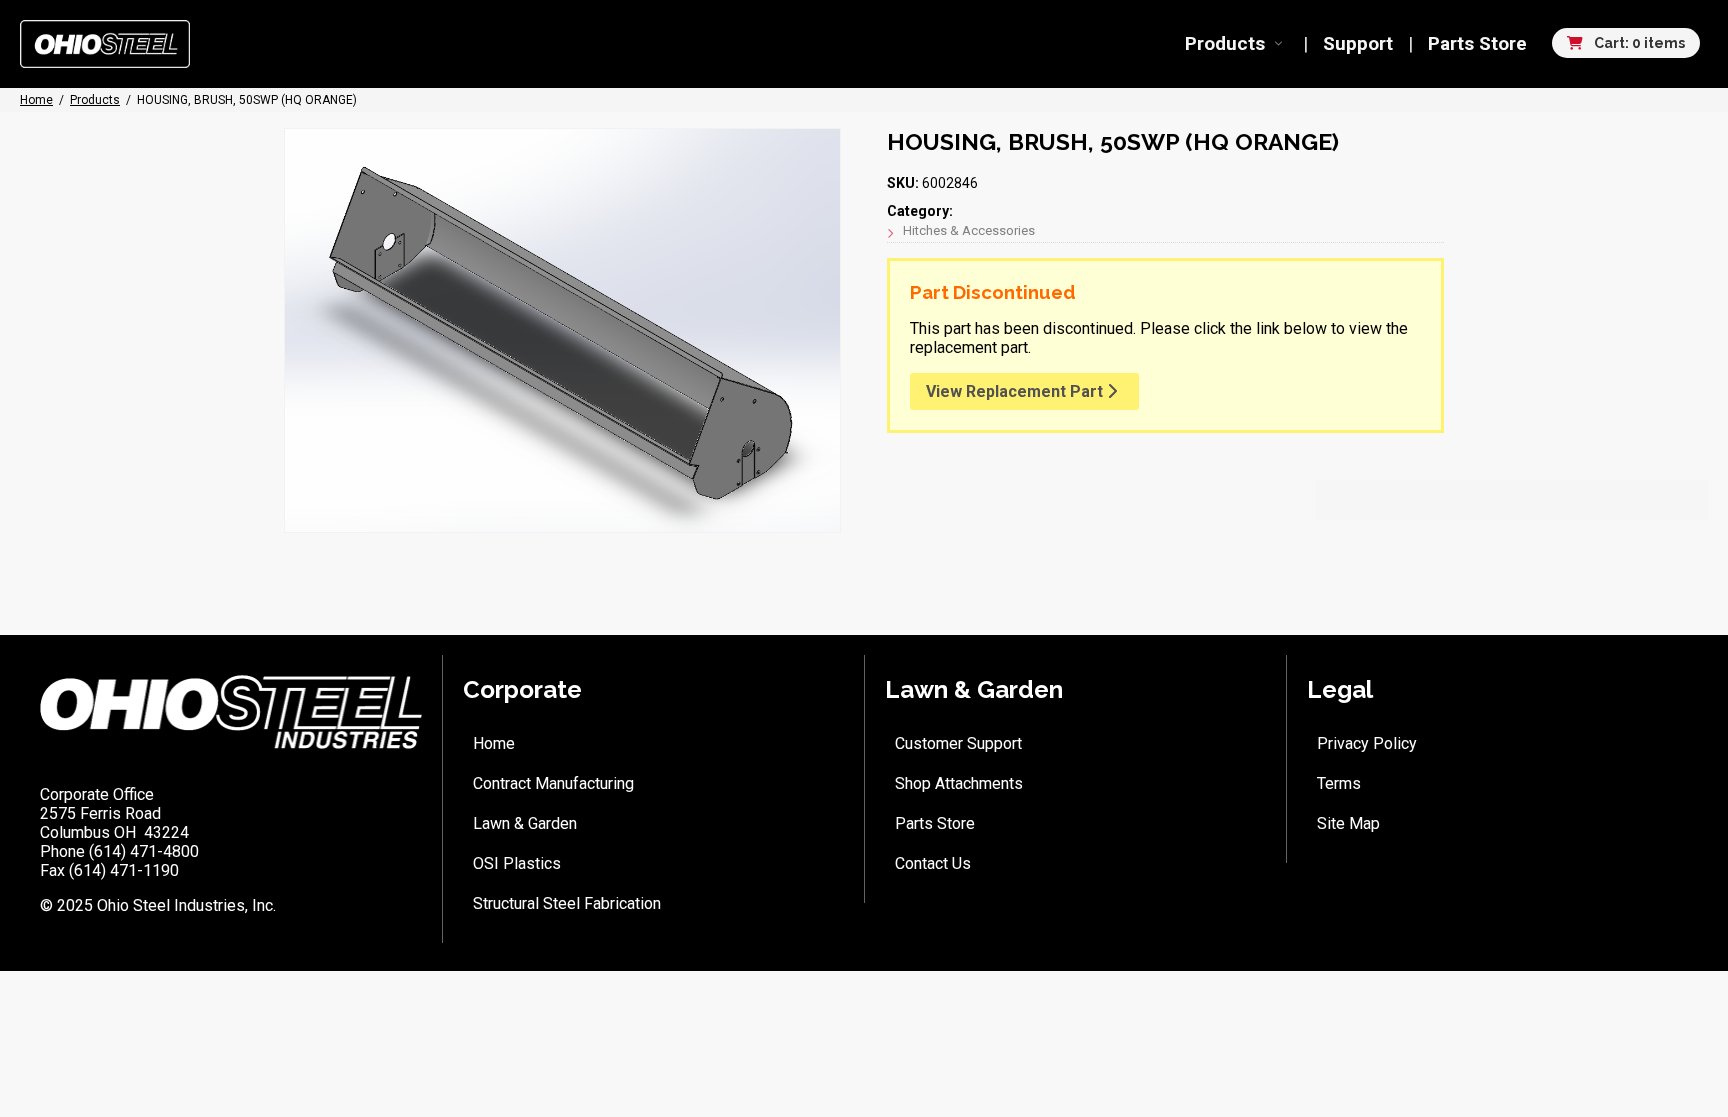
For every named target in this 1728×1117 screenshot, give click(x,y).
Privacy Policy (1367, 743)
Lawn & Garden (525, 823)
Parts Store (1477, 43)
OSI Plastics (517, 863)
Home (494, 743)
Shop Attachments (959, 783)
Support (1358, 43)
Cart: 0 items (1638, 43)
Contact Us (933, 863)
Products (1225, 43)
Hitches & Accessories (969, 230)
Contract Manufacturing (553, 783)
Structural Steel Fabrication (567, 903)
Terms (1339, 783)
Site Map (1348, 823)
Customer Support (958, 743)
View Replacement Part (1016, 391)
